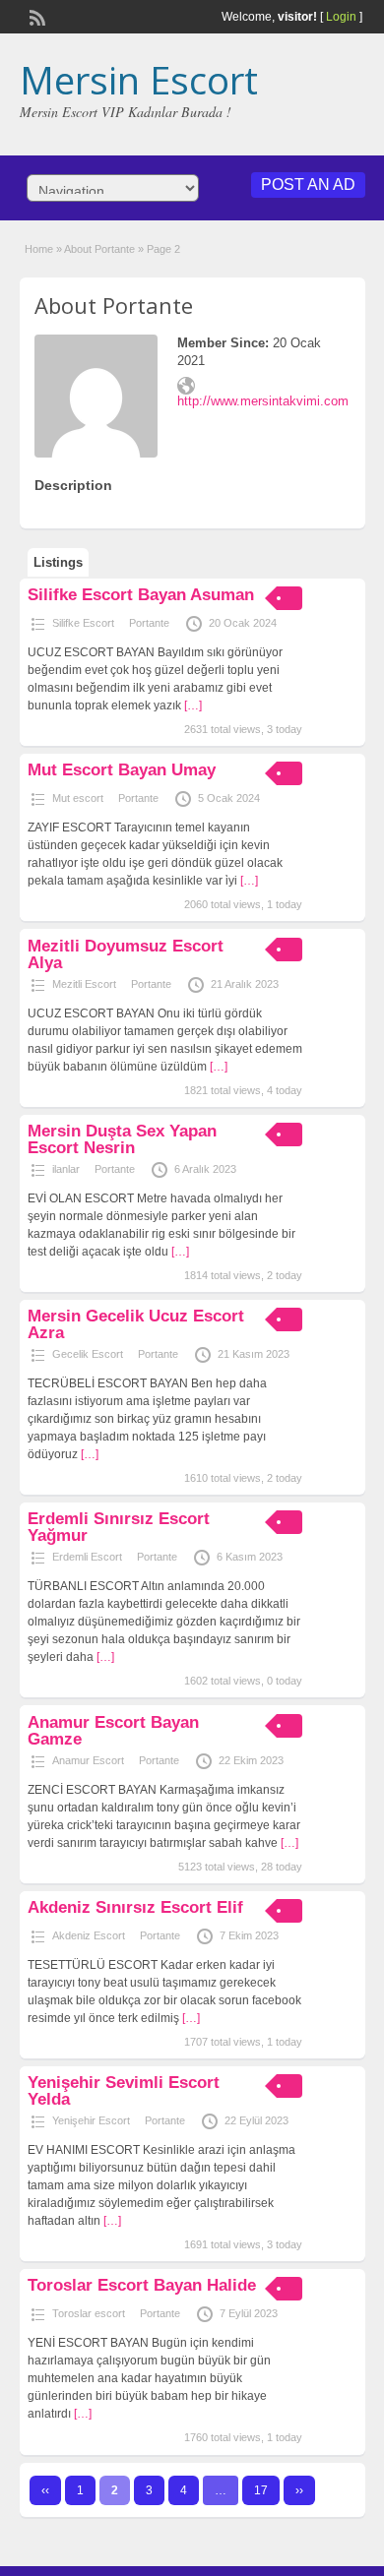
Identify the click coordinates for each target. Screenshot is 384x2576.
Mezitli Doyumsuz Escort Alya (126, 954)
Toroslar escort (89, 2313)
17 (261, 2490)
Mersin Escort (139, 80)
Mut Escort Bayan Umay (122, 770)
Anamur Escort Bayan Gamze (113, 1731)
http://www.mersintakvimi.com (263, 401)
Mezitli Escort (84, 984)
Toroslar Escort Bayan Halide (142, 2285)
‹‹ (45, 2490)
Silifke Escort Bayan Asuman (141, 595)
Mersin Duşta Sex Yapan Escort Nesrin (122, 1139)
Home (39, 249)
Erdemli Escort (87, 1557)
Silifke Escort (83, 623)
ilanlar (66, 1169)
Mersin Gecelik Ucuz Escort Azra (136, 1324)
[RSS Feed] (35, 16)
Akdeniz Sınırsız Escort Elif (135, 1907)
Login (341, 17)
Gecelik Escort (88, 1354)
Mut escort (78, 798)
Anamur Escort (88, 1760)
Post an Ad (308, 184)
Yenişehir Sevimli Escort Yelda (124, 2091)
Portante (149, 623)
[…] (193, 705)
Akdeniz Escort (89, 1935)
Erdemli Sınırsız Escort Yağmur (119, 1527)
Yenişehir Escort (91, 2120)
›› (299, 2490)
